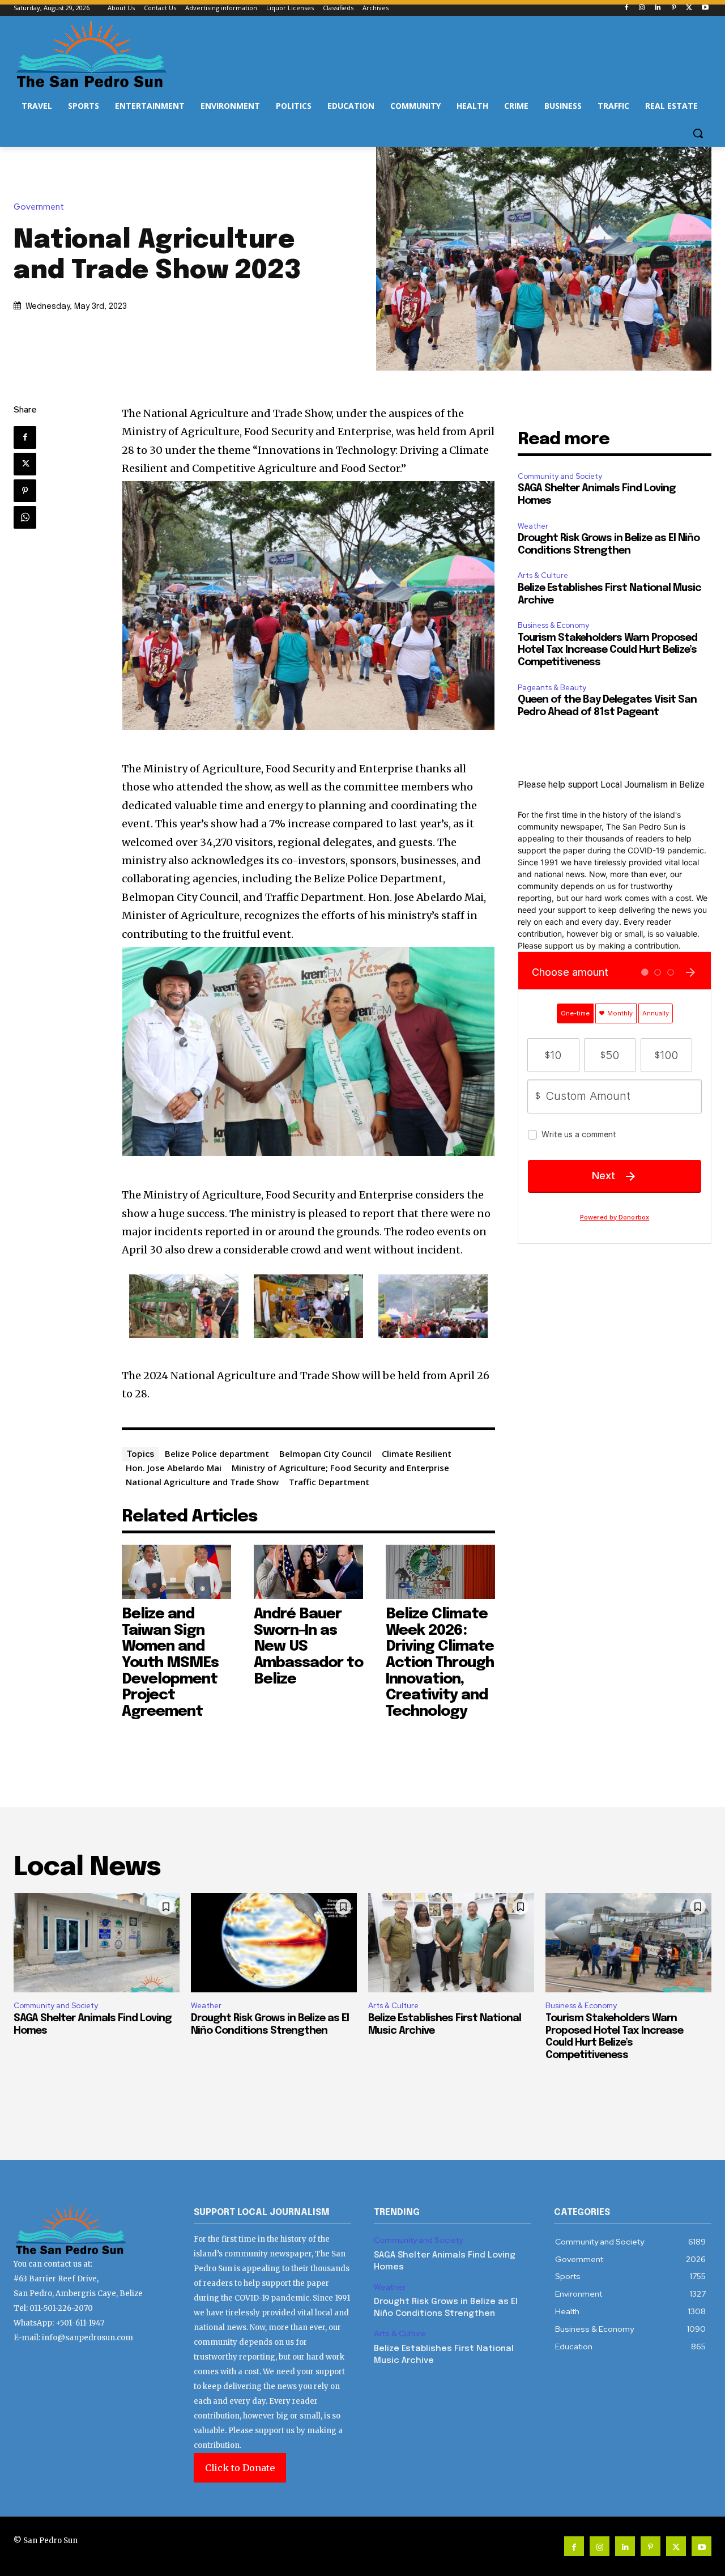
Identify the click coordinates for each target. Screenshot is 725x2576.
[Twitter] (689, 8)
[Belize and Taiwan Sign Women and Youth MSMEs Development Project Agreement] (176, 1572)
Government (39, 207)
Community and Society (560, 476)
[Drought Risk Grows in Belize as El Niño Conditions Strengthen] (274, 1943)
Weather (533, 526)
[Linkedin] (658, 8)
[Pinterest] (674, 8)
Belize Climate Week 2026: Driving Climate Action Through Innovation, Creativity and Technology (440, 1663)
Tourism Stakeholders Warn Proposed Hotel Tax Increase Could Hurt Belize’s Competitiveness (607, 650)
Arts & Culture (543, 575)
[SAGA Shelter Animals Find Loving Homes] (97, 1943)
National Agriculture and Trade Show (202, 1482)
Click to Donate (240, 2468)
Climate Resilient (417, 1453)
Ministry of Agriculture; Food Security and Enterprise (340, 1468)
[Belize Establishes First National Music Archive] (451, 1943)
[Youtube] (705, 8)
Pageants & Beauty (552, 688)
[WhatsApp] (25, 517)
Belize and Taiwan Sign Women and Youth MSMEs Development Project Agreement (170, 1663)
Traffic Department (329, 1482)
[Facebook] (626, 8)
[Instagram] (642, 8)
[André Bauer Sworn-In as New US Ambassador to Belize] (308, 1572)
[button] (698, 133)
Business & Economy (553, 625)
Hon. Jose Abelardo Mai (174, 1468)
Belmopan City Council (325, 1453)
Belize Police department (217, 1453)
